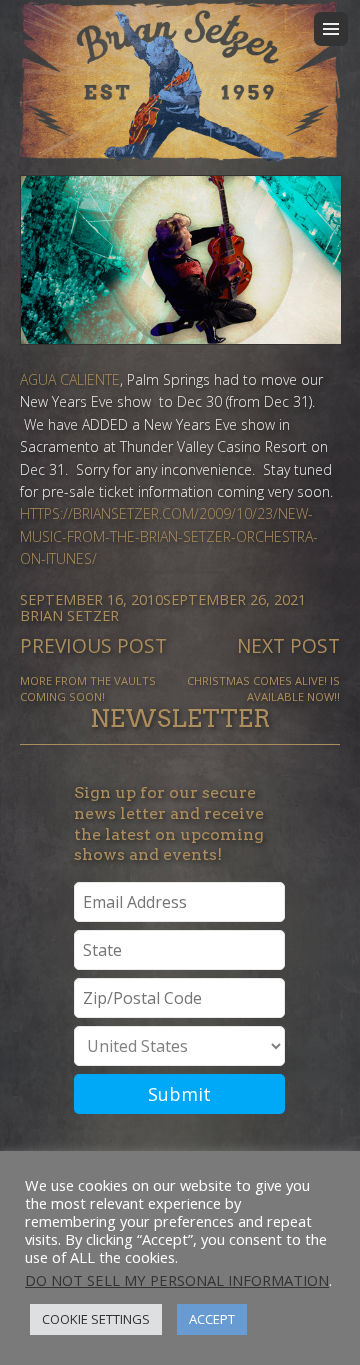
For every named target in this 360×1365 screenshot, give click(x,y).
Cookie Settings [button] (96, 1319)
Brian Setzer (69, 615)
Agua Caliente (70, 379)
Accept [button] (212, 1319)
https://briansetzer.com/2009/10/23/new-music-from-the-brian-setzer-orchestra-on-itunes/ (169, 536)
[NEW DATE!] (180, 260)
